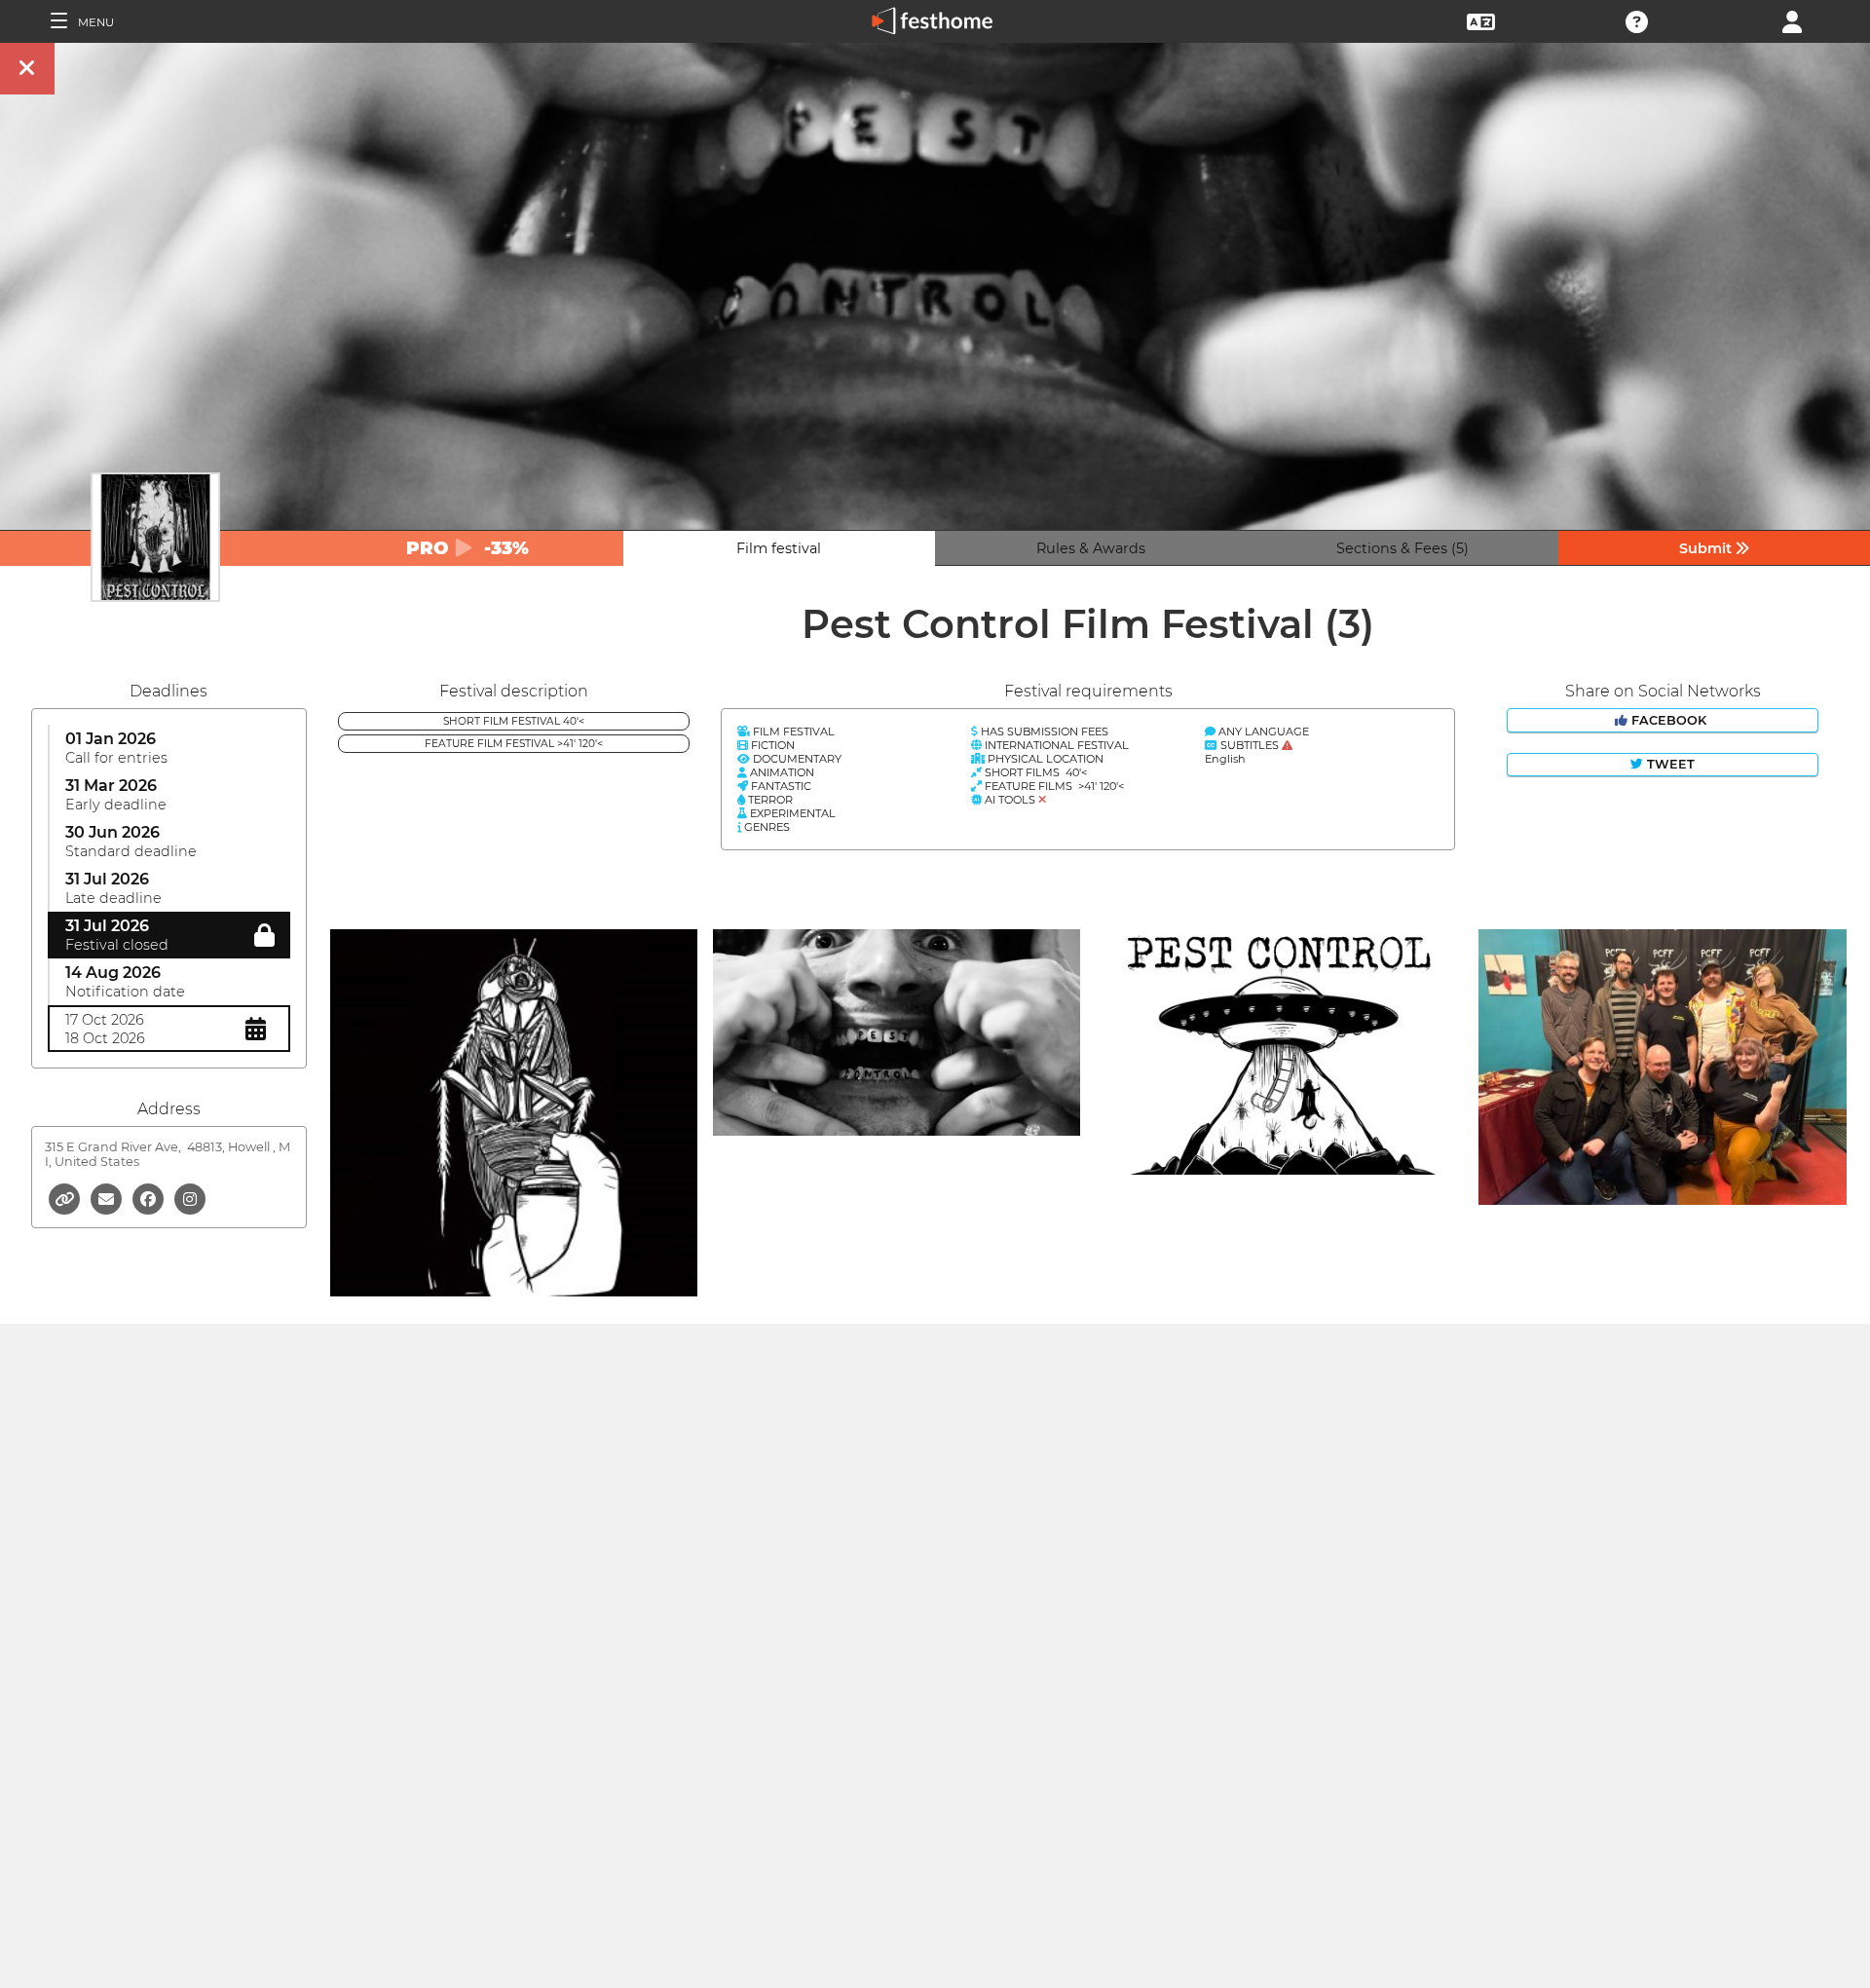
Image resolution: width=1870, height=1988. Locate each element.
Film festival (779, 548)
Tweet (1669, 764)
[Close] (27, 69)
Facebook (1669, 720)
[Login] (1792, 20)
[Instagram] (190, 1198)
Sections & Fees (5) (1402, 548)
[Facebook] (150, 1198)
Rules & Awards (1091, 548)
